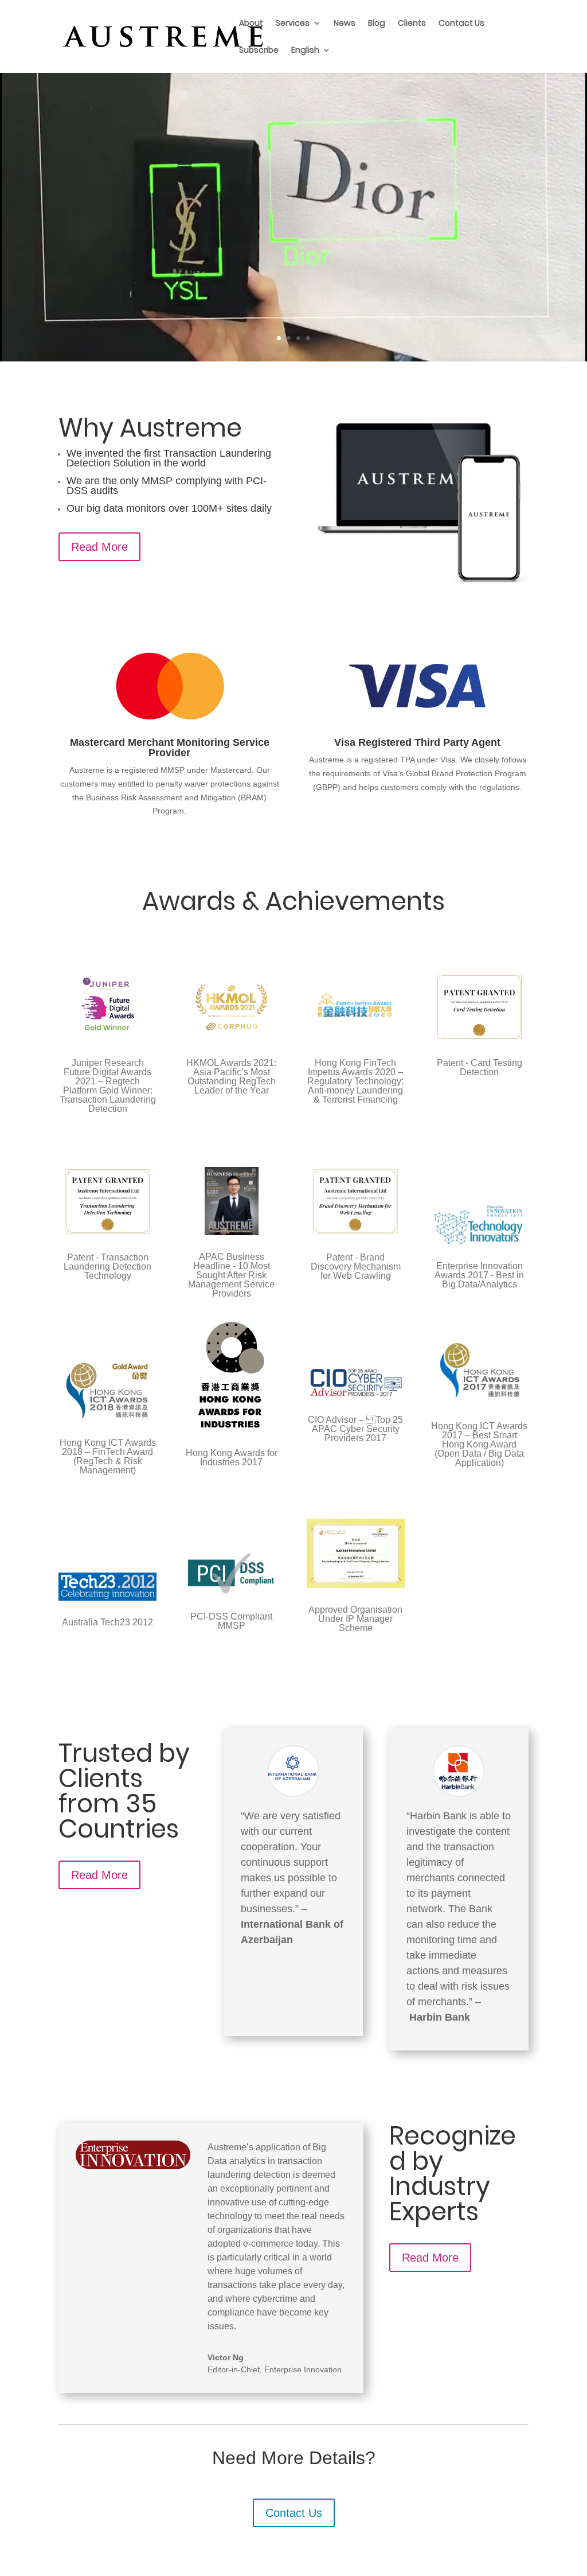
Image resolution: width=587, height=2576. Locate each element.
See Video (286, 261)
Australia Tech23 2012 (107, 1622)
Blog (377, 24)
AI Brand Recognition (293, 151)
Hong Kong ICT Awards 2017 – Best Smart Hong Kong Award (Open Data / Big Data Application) (479, 1444)
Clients (412, 24)
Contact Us (461, 24)
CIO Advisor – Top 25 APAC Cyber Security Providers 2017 (355, 1429)
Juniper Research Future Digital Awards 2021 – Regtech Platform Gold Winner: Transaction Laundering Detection (108, 1086)
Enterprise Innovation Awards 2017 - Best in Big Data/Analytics (479, 1275)
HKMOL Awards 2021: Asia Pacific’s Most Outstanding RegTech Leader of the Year (231, 1077)
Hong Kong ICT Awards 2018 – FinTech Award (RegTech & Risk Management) (108, 1456)
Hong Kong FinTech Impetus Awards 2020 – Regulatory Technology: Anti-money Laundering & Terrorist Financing (355, 1081)
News (345, 24)
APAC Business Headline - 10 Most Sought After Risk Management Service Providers (231, 1275)
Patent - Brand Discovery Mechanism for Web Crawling (356, 1266)
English (305, 51)
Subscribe (259, 51)
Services (293, 24)
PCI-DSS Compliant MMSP (231, 1621)
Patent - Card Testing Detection (480, 1067)
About (251, 24)
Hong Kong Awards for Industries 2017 (232, 1458)
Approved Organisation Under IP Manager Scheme (355, 1619)
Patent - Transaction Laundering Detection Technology (107, 1266)
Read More (99, 547)
